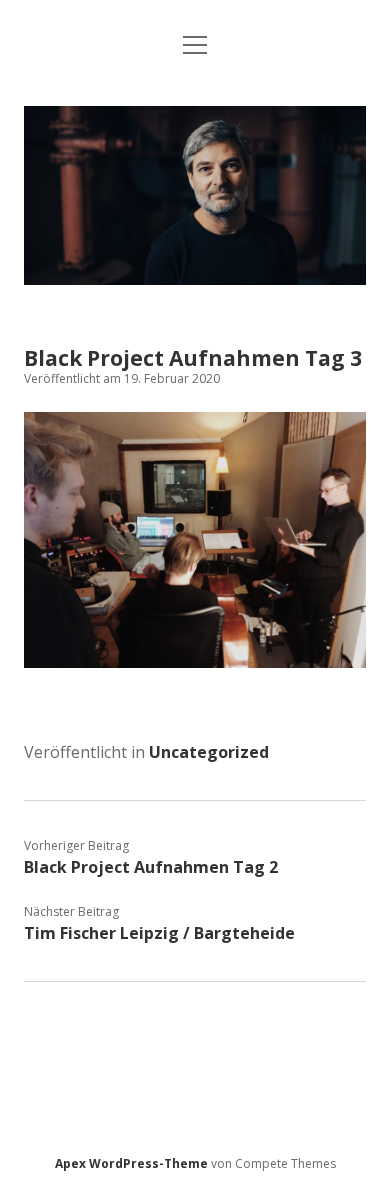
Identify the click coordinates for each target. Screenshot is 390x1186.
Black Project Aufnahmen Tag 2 (151, 867)
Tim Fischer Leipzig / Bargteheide (159, 933)
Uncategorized (209, 752)
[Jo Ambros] (194, 279)
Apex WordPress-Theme (131, 1163)
